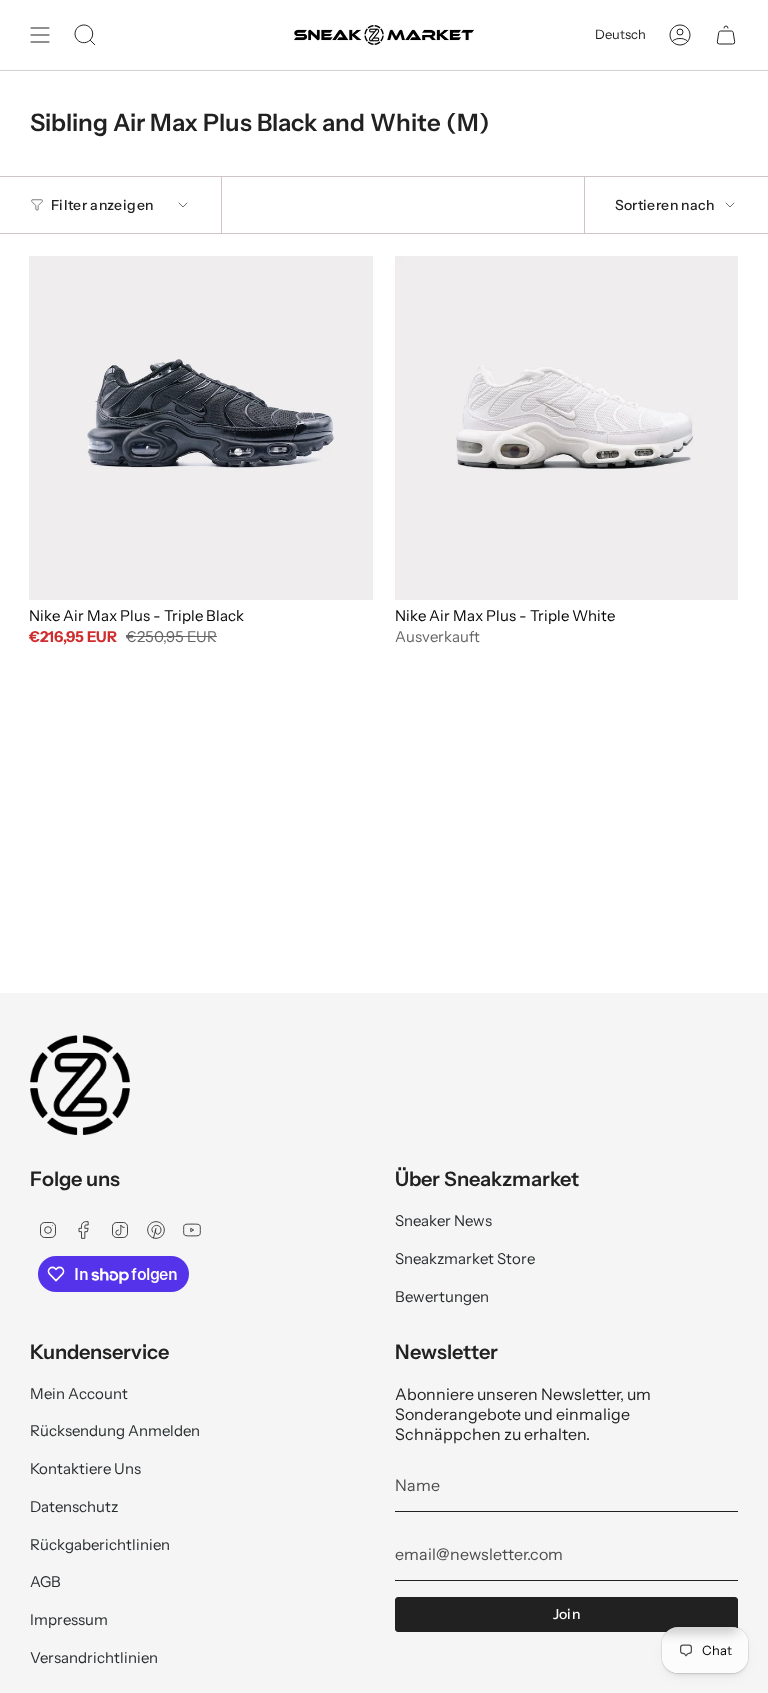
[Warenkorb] (726, 35)
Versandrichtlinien (94, 1657)
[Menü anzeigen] (40, 35)
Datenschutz (74, 1506)
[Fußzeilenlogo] (80, 1085)
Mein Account (79, 1393)
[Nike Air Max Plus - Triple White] (567, 428)
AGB (45, 1581)
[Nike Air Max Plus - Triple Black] (201, 428)
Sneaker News (443, 1220)
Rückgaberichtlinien (100, 1544)
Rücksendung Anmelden (115, 1430)
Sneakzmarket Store (465, 1258)
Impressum (69, 1619)
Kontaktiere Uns (85, 1468)
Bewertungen (442, 1296)
